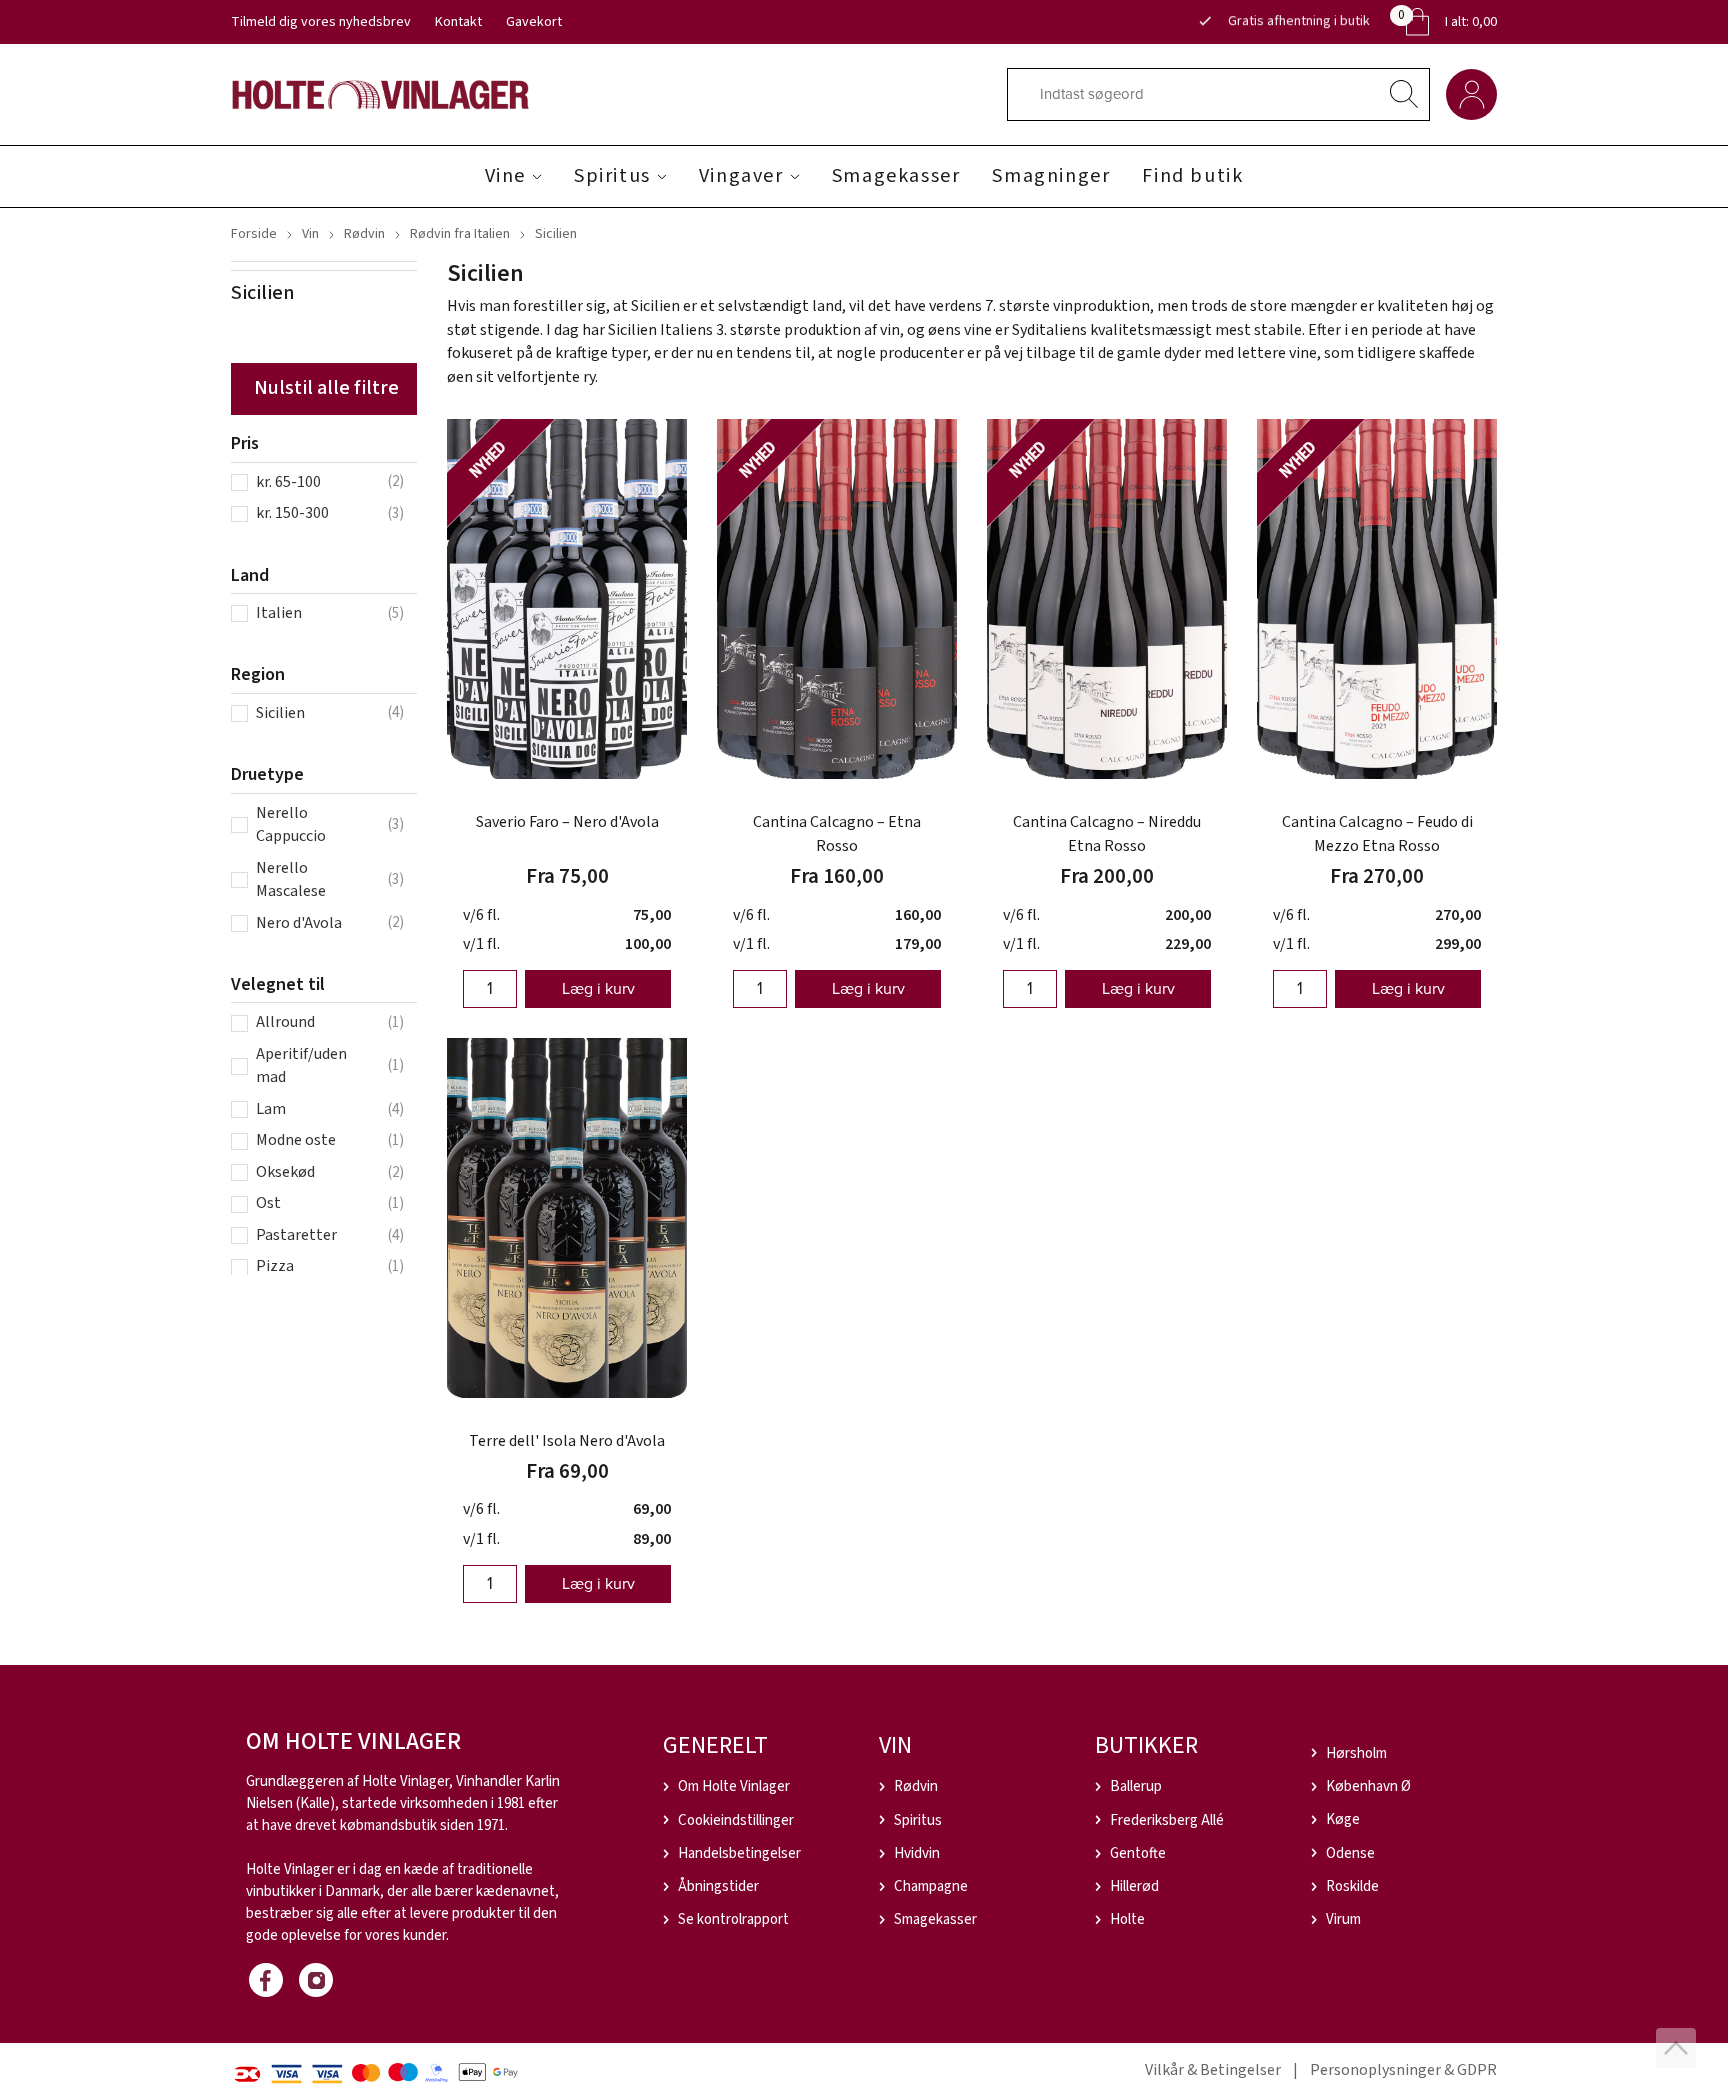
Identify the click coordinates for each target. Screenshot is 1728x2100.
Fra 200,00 (1107, 876)
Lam (271, 1109)
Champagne (931, 1886)
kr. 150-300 (292, 513)
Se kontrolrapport (733, 1919)
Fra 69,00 (567, 1471)
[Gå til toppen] (1676, 2048)
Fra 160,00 (837, 876)
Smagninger (1051, 176)
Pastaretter (296, 1235)
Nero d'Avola (299, 923)
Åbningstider (718, 1886)
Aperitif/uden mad (301, 1066)
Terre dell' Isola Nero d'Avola (567, 1441)
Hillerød (1134, 1886)
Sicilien (280, 713)
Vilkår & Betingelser (1213, 2070)
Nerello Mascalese (291, 880)
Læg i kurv (598, 988)
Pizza (275, 1266)
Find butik (1192, 176)
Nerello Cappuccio (291, 825)
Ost (268, 1203)
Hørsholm (1356, 1753)
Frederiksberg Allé (1167, 1820)
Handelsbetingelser (739, 1853)
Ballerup (1136, 1786)
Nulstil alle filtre (326, 388)
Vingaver (741, 176)
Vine (505, 176)
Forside (254, 234)
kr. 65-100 (288, 482)
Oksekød (285, 1172)
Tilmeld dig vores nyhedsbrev (321, 22)
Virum (1343, 1919)
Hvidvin (917, 1853)
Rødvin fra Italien (460, 234)
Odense (1350, 1853)
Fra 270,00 (1377, 876)
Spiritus (612, 176)
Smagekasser (896, 176)
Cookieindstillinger (736, 1820)
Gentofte (1138, 1853)
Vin (310, 234)
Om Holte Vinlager (734, 1786)
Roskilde (1352, 1886)
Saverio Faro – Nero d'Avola (567, 822)
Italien (279, 613)
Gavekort (534, 22)
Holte (1127, 1919)
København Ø (1368, 1786)
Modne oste (296, 1140)
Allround (285, 1022)
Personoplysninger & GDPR (1403, 2070)
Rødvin (364, 234)
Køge (1343, 1819)
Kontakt (458, 22)
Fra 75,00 (567, 876)
